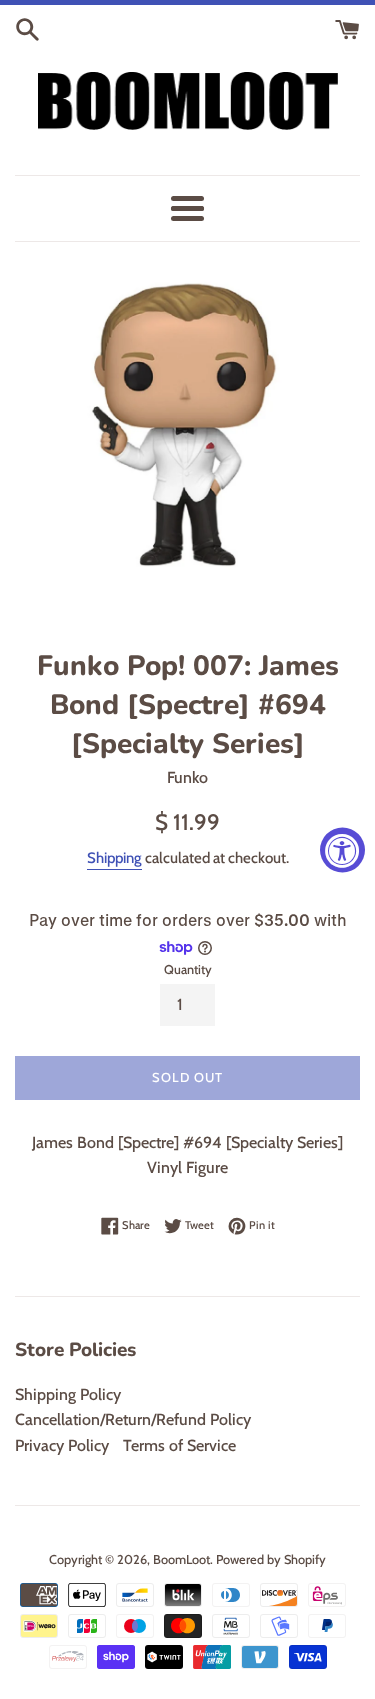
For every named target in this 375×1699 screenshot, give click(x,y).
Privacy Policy (62, 1445)
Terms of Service (179, 1445)
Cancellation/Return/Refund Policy (133, 1419)
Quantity (188, 969)
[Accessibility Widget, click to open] (342, 849)
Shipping (114, 858)
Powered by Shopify (271, 1559)
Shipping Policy (68, 1394)
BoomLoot (181, 1559)
